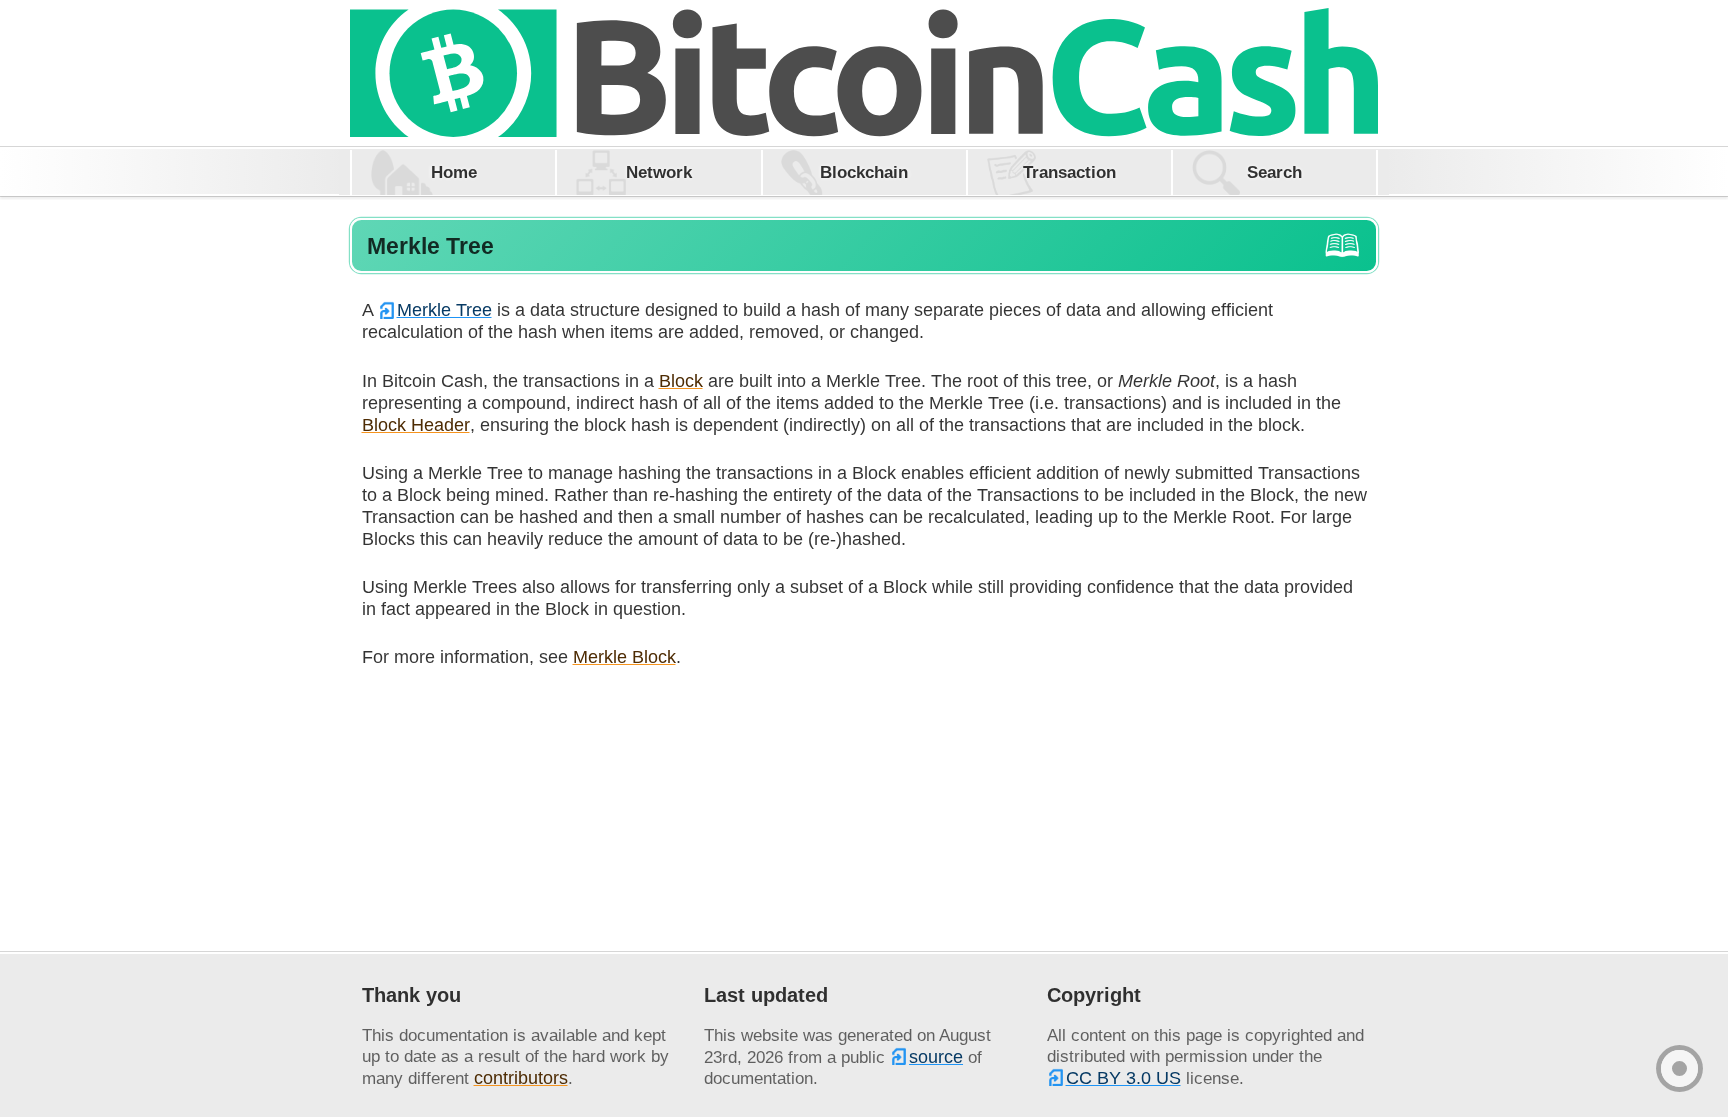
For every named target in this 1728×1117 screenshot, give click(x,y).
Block (681, 380)
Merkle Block (624, 656)
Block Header (416, 424)
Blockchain (864, 172)
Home (454, 172)
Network (659, 172)
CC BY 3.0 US (1123, 1077)
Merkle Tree (444, 309)
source (936, 1056)
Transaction (1069, 172)
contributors (521, 1077)
